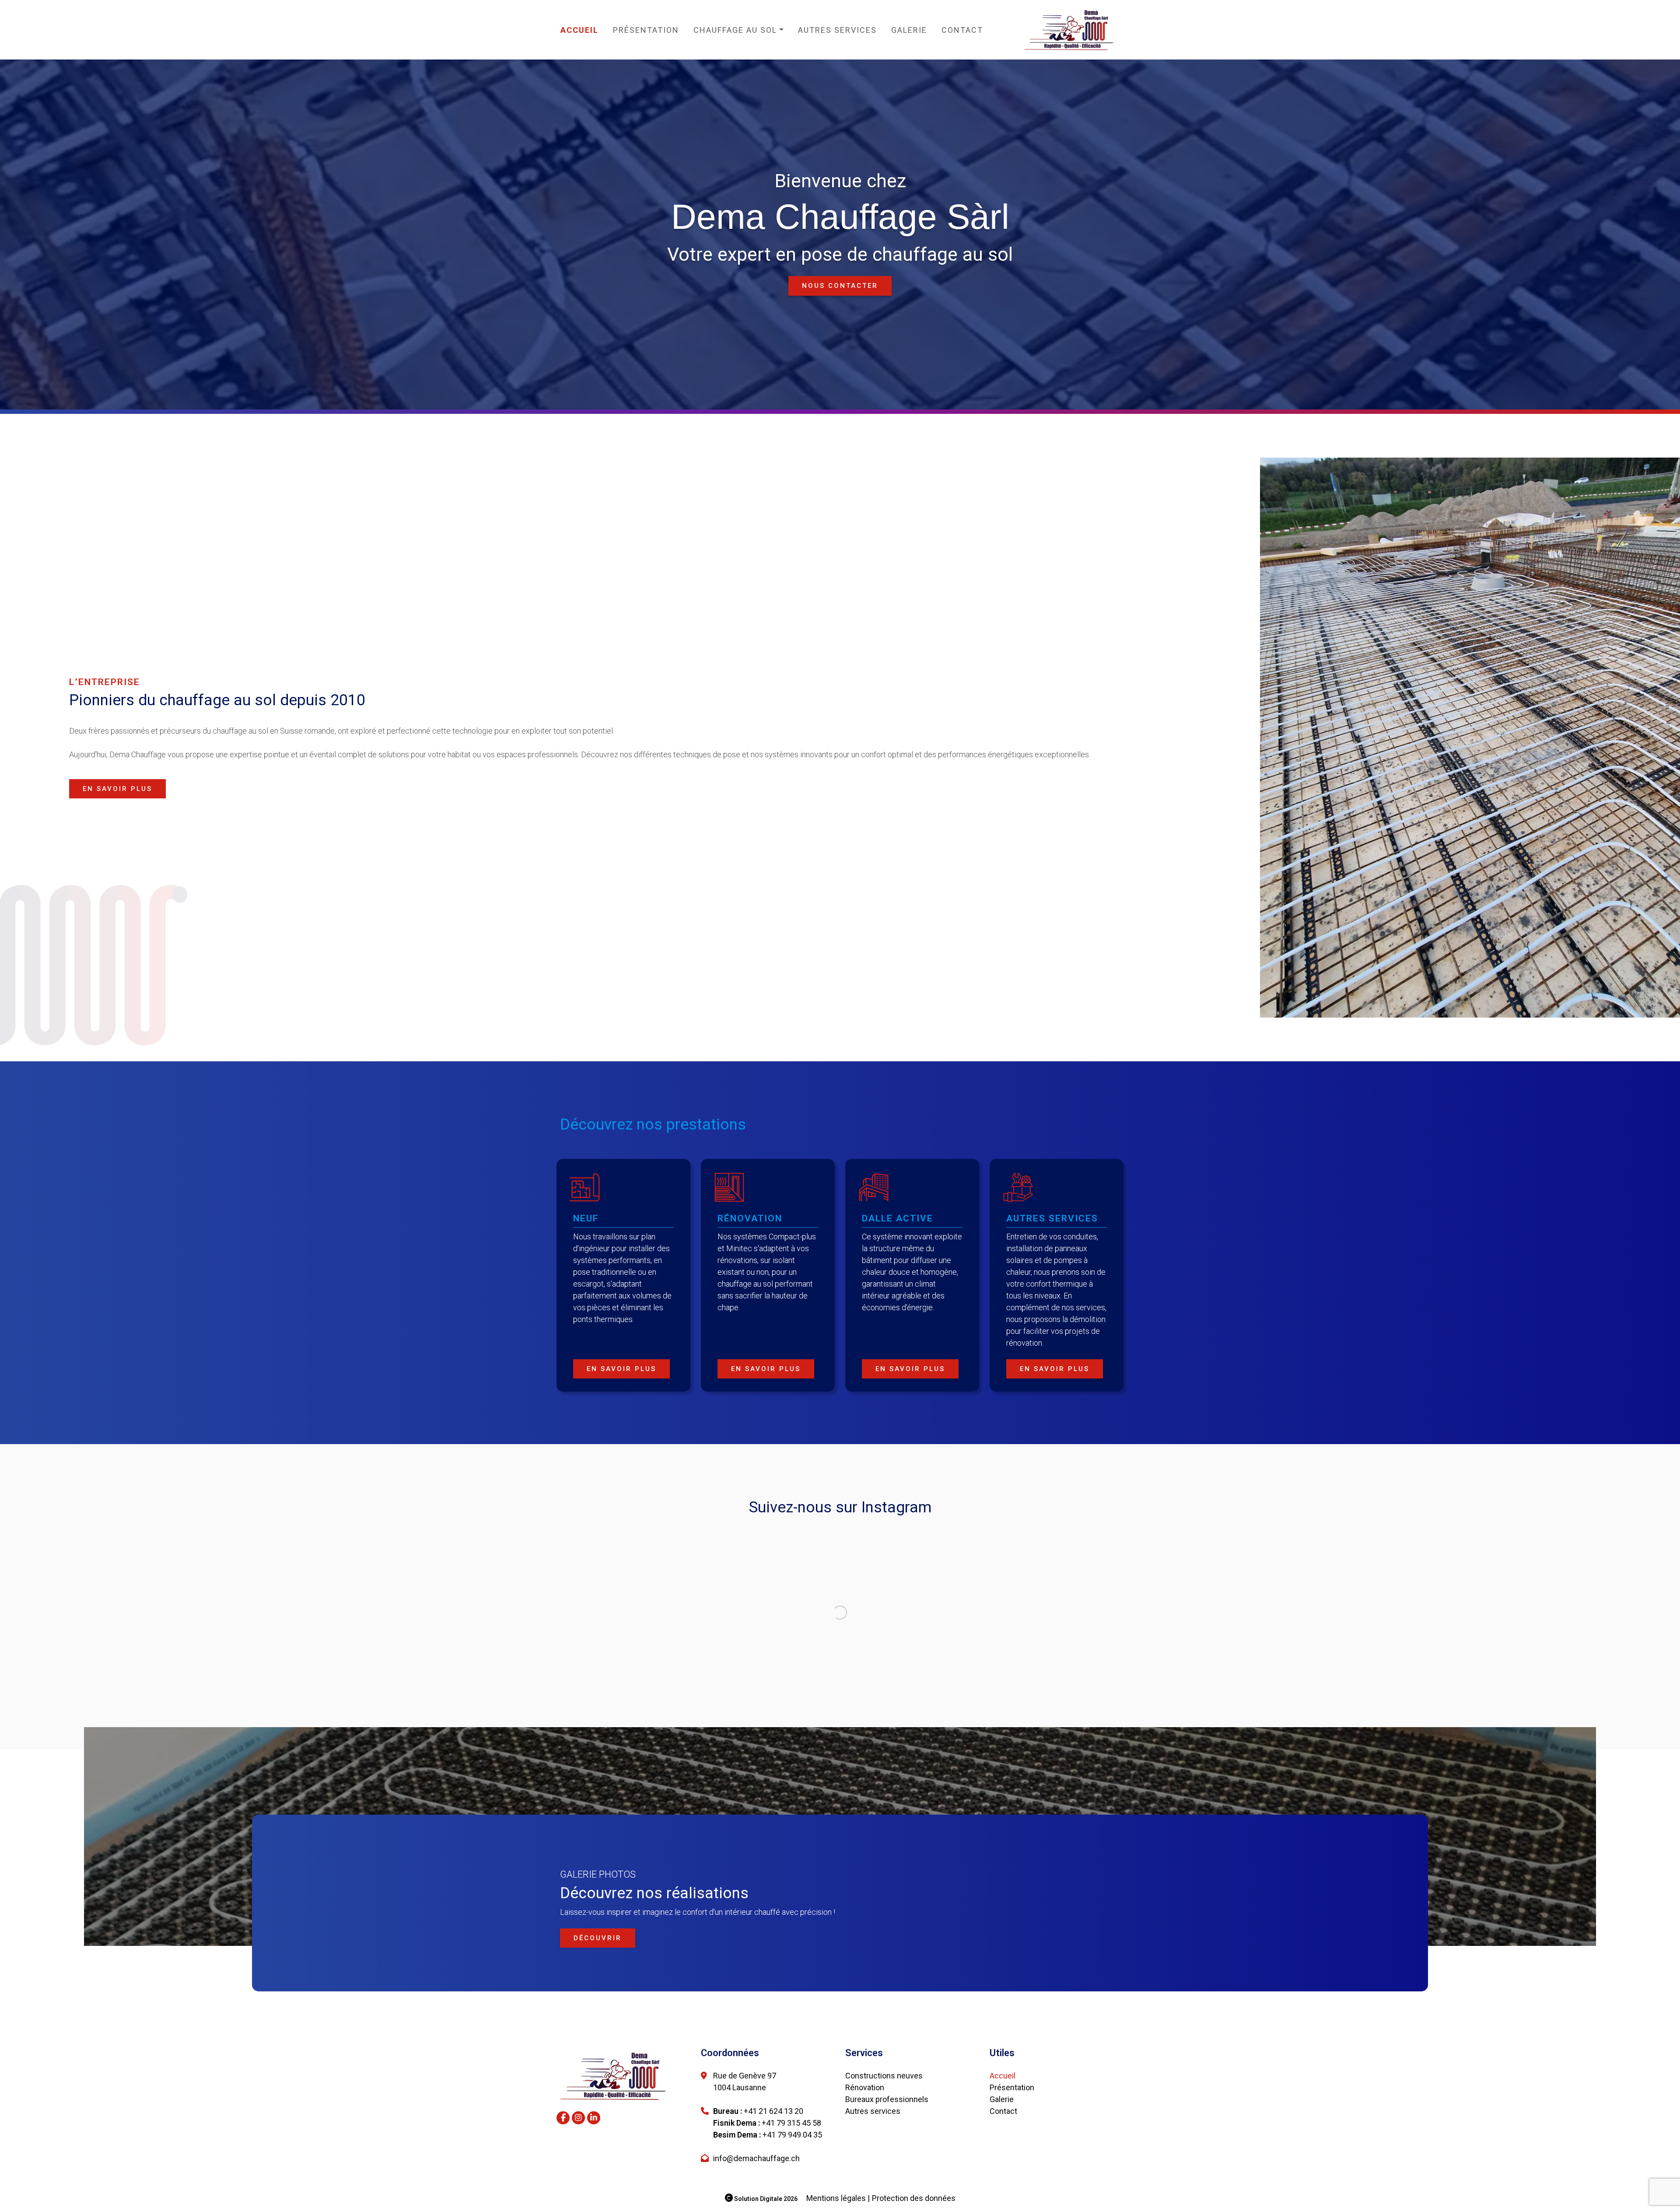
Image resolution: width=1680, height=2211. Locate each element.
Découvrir (598, 2014)
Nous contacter (840, 286)
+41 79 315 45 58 (791, 2199)
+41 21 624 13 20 (773, 2187)
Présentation (646, 30)
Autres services (837, 30)
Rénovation (865, 2163)
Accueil (579, 30)
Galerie (909, 30)
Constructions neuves (884, 2151)
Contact (962, 30)
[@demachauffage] (719, 1562)
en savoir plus (117, 789)
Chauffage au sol (735, 30)
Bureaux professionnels (887, 2175)
